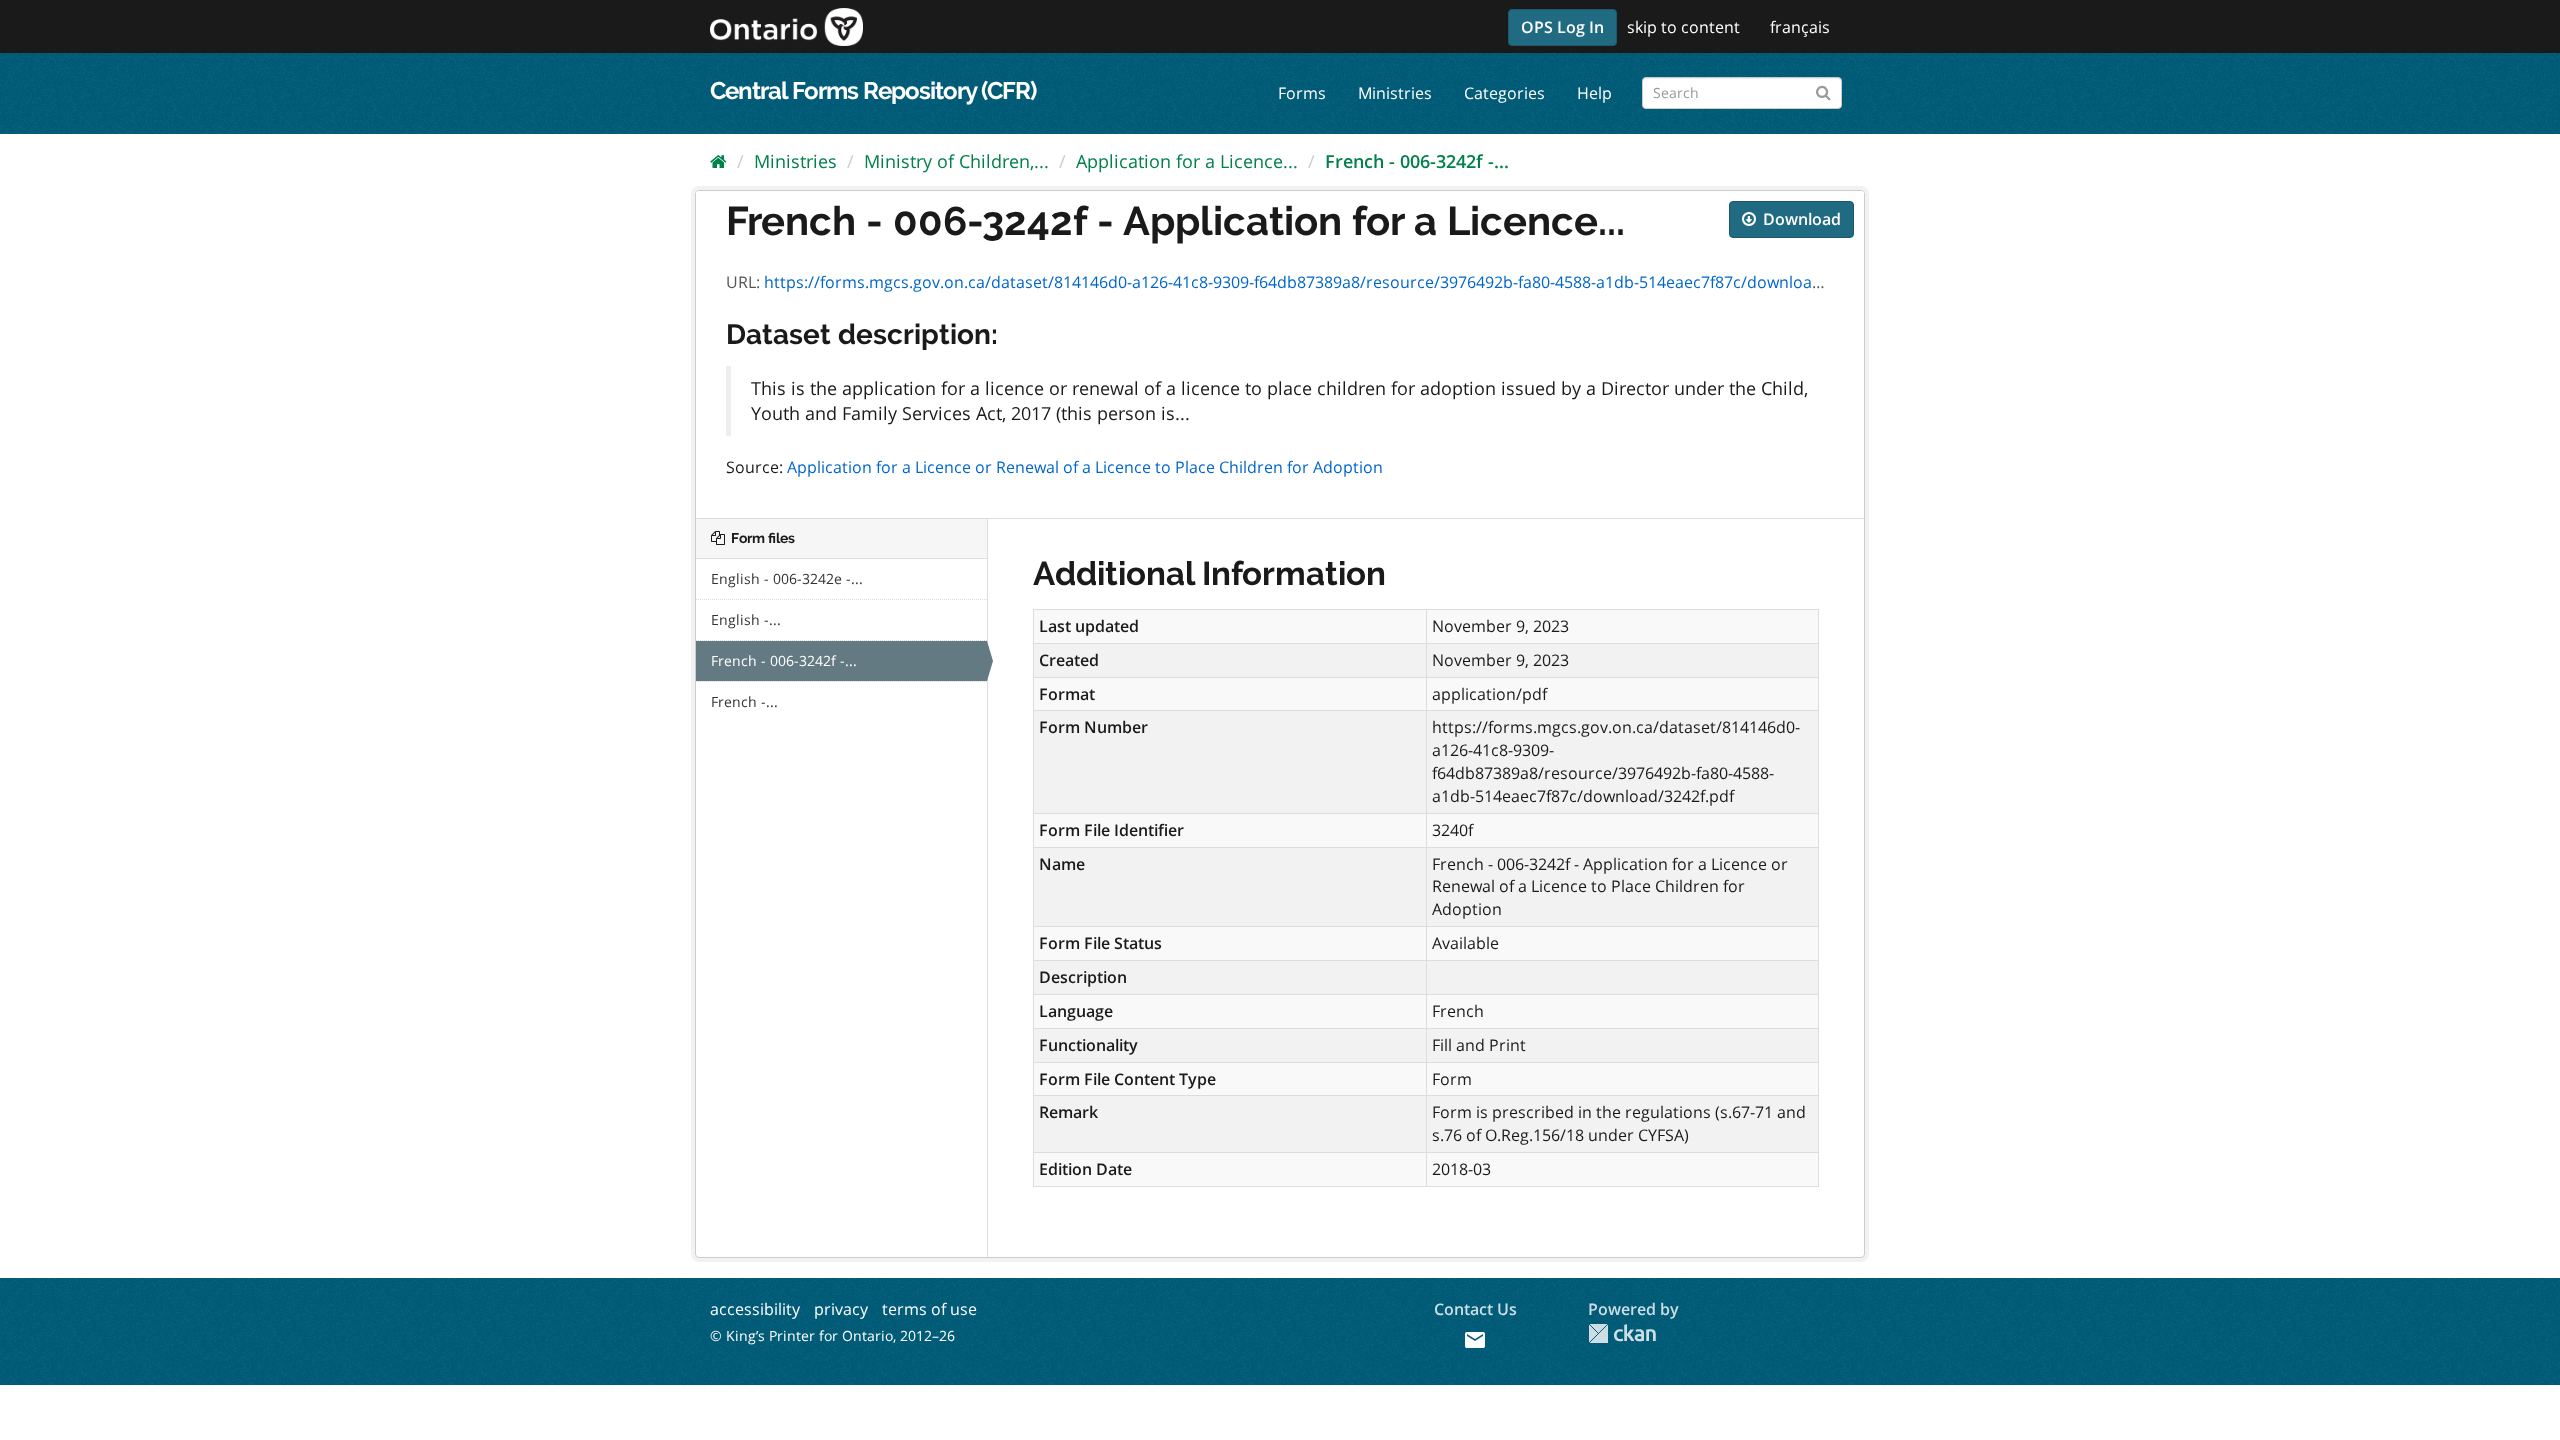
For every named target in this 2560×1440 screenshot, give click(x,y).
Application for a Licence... (1187, 161)
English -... (746, 619)
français (1800, 27)
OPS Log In (1562, 27)
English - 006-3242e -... (787, 578)
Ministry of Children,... (956, 161)
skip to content (1683, 27)
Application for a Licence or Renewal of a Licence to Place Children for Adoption (1085, 467)
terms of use (929, 1309)
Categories (1504, 93)
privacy (841, 1309)
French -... (744, 701)
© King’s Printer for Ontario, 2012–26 (832, 1335)
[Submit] (1823, 89)
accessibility (755, 1309)
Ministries (1395, 93)
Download (1800, 219)
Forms (1302, 93)
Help (1594, 93)
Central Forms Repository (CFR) (873, 90)
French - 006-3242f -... (1417, 161)
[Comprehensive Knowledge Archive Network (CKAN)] (1622, 1333)
